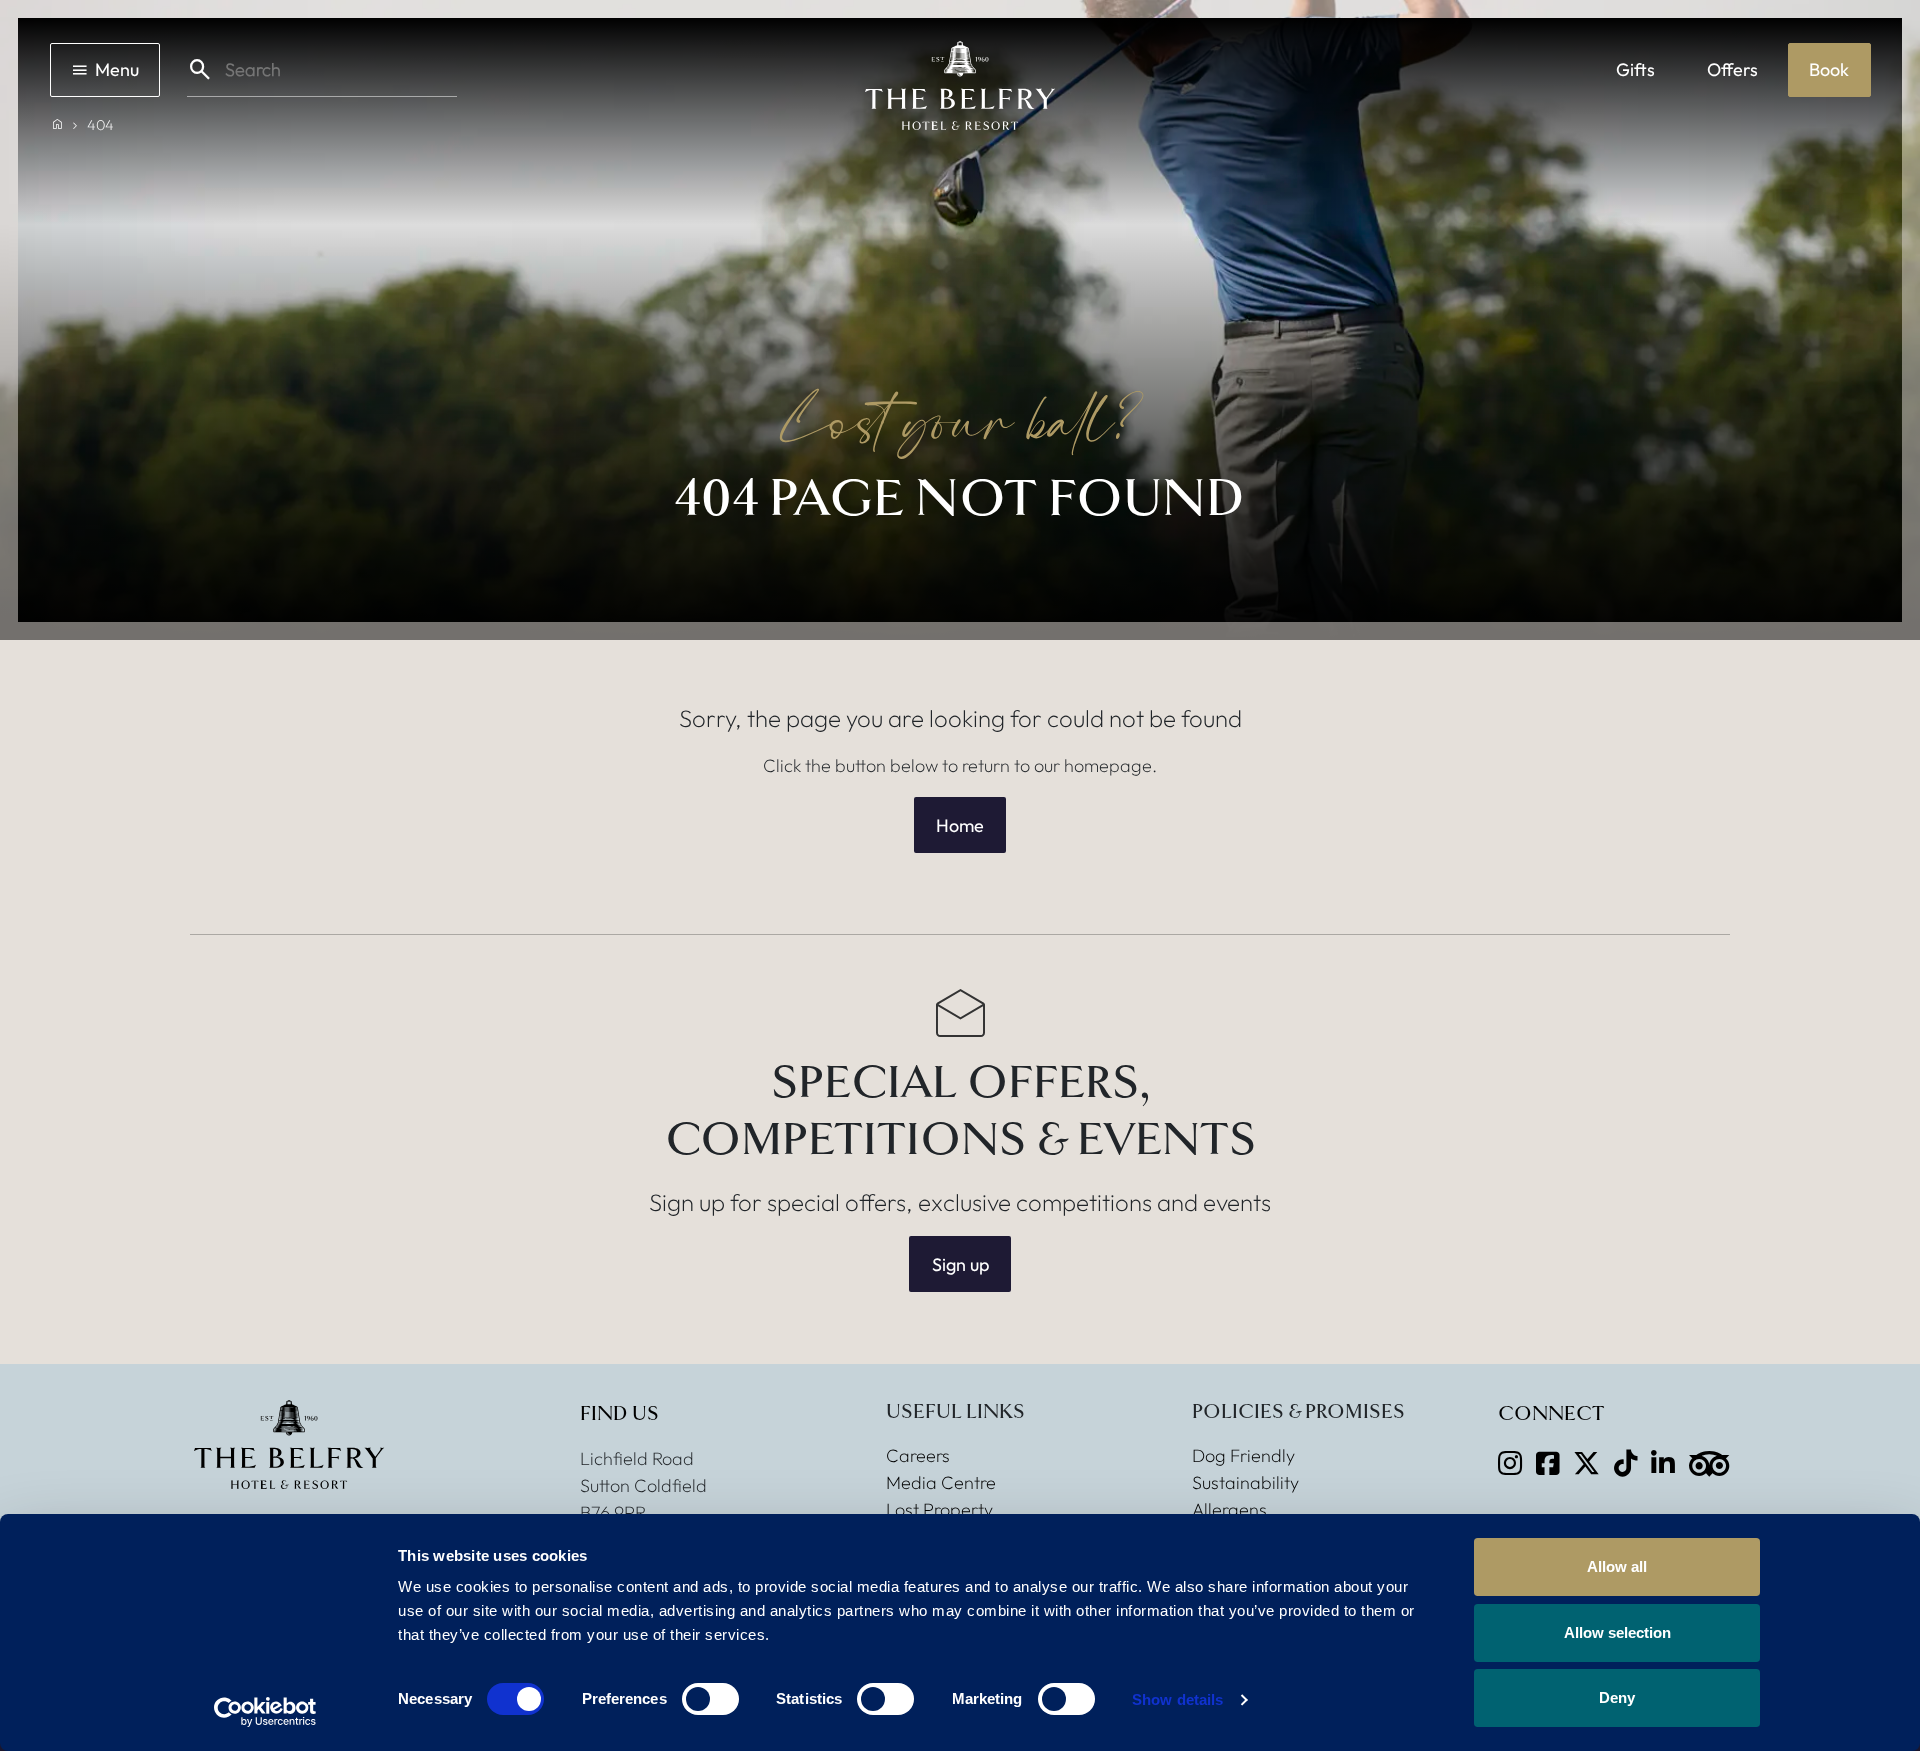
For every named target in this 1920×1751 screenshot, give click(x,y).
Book (1829, 69)
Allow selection (1617, 1632)
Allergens (1229, 1509)
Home (960, 825)
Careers (918, 1455)
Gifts (1635, 69)
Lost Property (939, 1509)
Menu (117, 69)
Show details (1177, 1699)
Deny (1617, 1697)
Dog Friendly (1243, 1455)
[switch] (710, 1699)
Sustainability (1245, 1482)
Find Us (619, 1414)
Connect (1551, 1414)
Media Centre (941, 1482)
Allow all (1617, 1566)
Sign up (960, 1264)
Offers (1732, 69)
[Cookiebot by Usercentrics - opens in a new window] (265, 1712)
